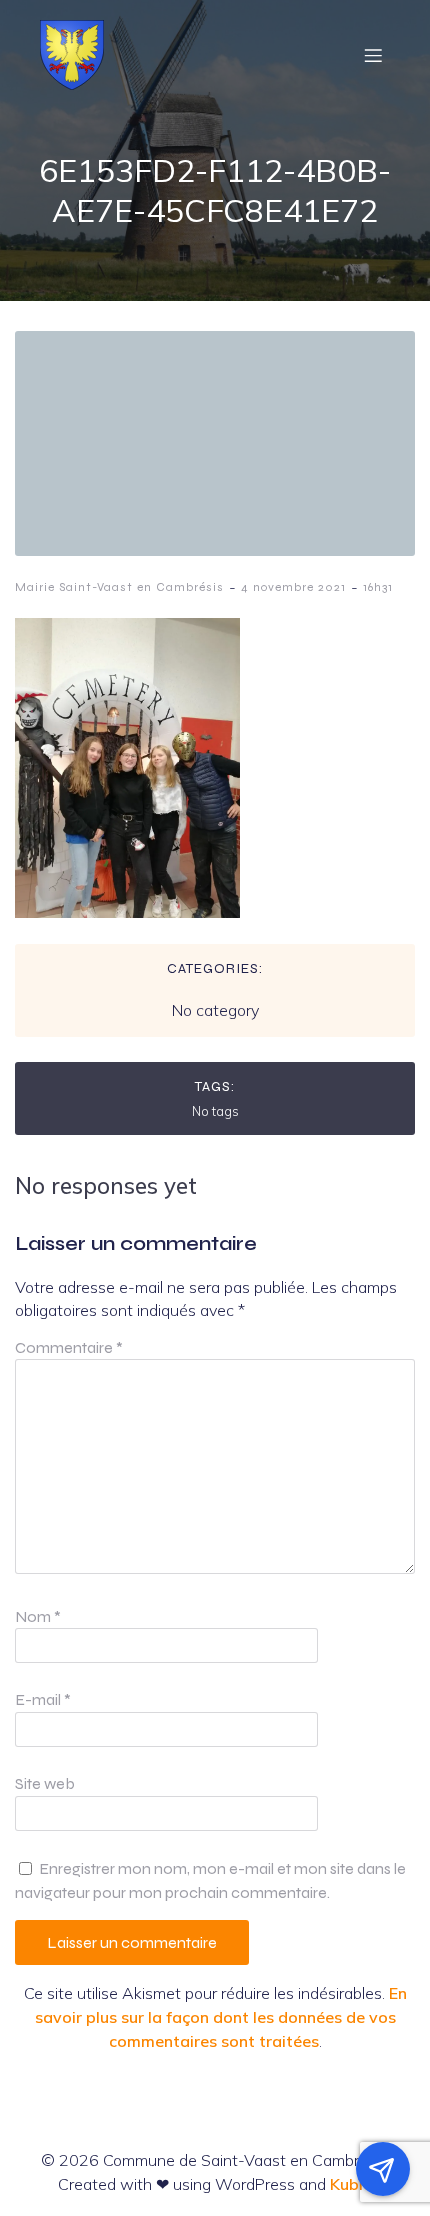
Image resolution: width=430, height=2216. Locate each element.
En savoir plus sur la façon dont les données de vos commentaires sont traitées (221, 2017)
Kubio (351, 2184)
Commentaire (69, 1347)
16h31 (378, 587)
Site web (45, 1783)
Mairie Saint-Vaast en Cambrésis (119, 587)
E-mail (43, 1699)
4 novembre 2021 (293, 587)
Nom (38, 1616)
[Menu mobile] (373, 55)
